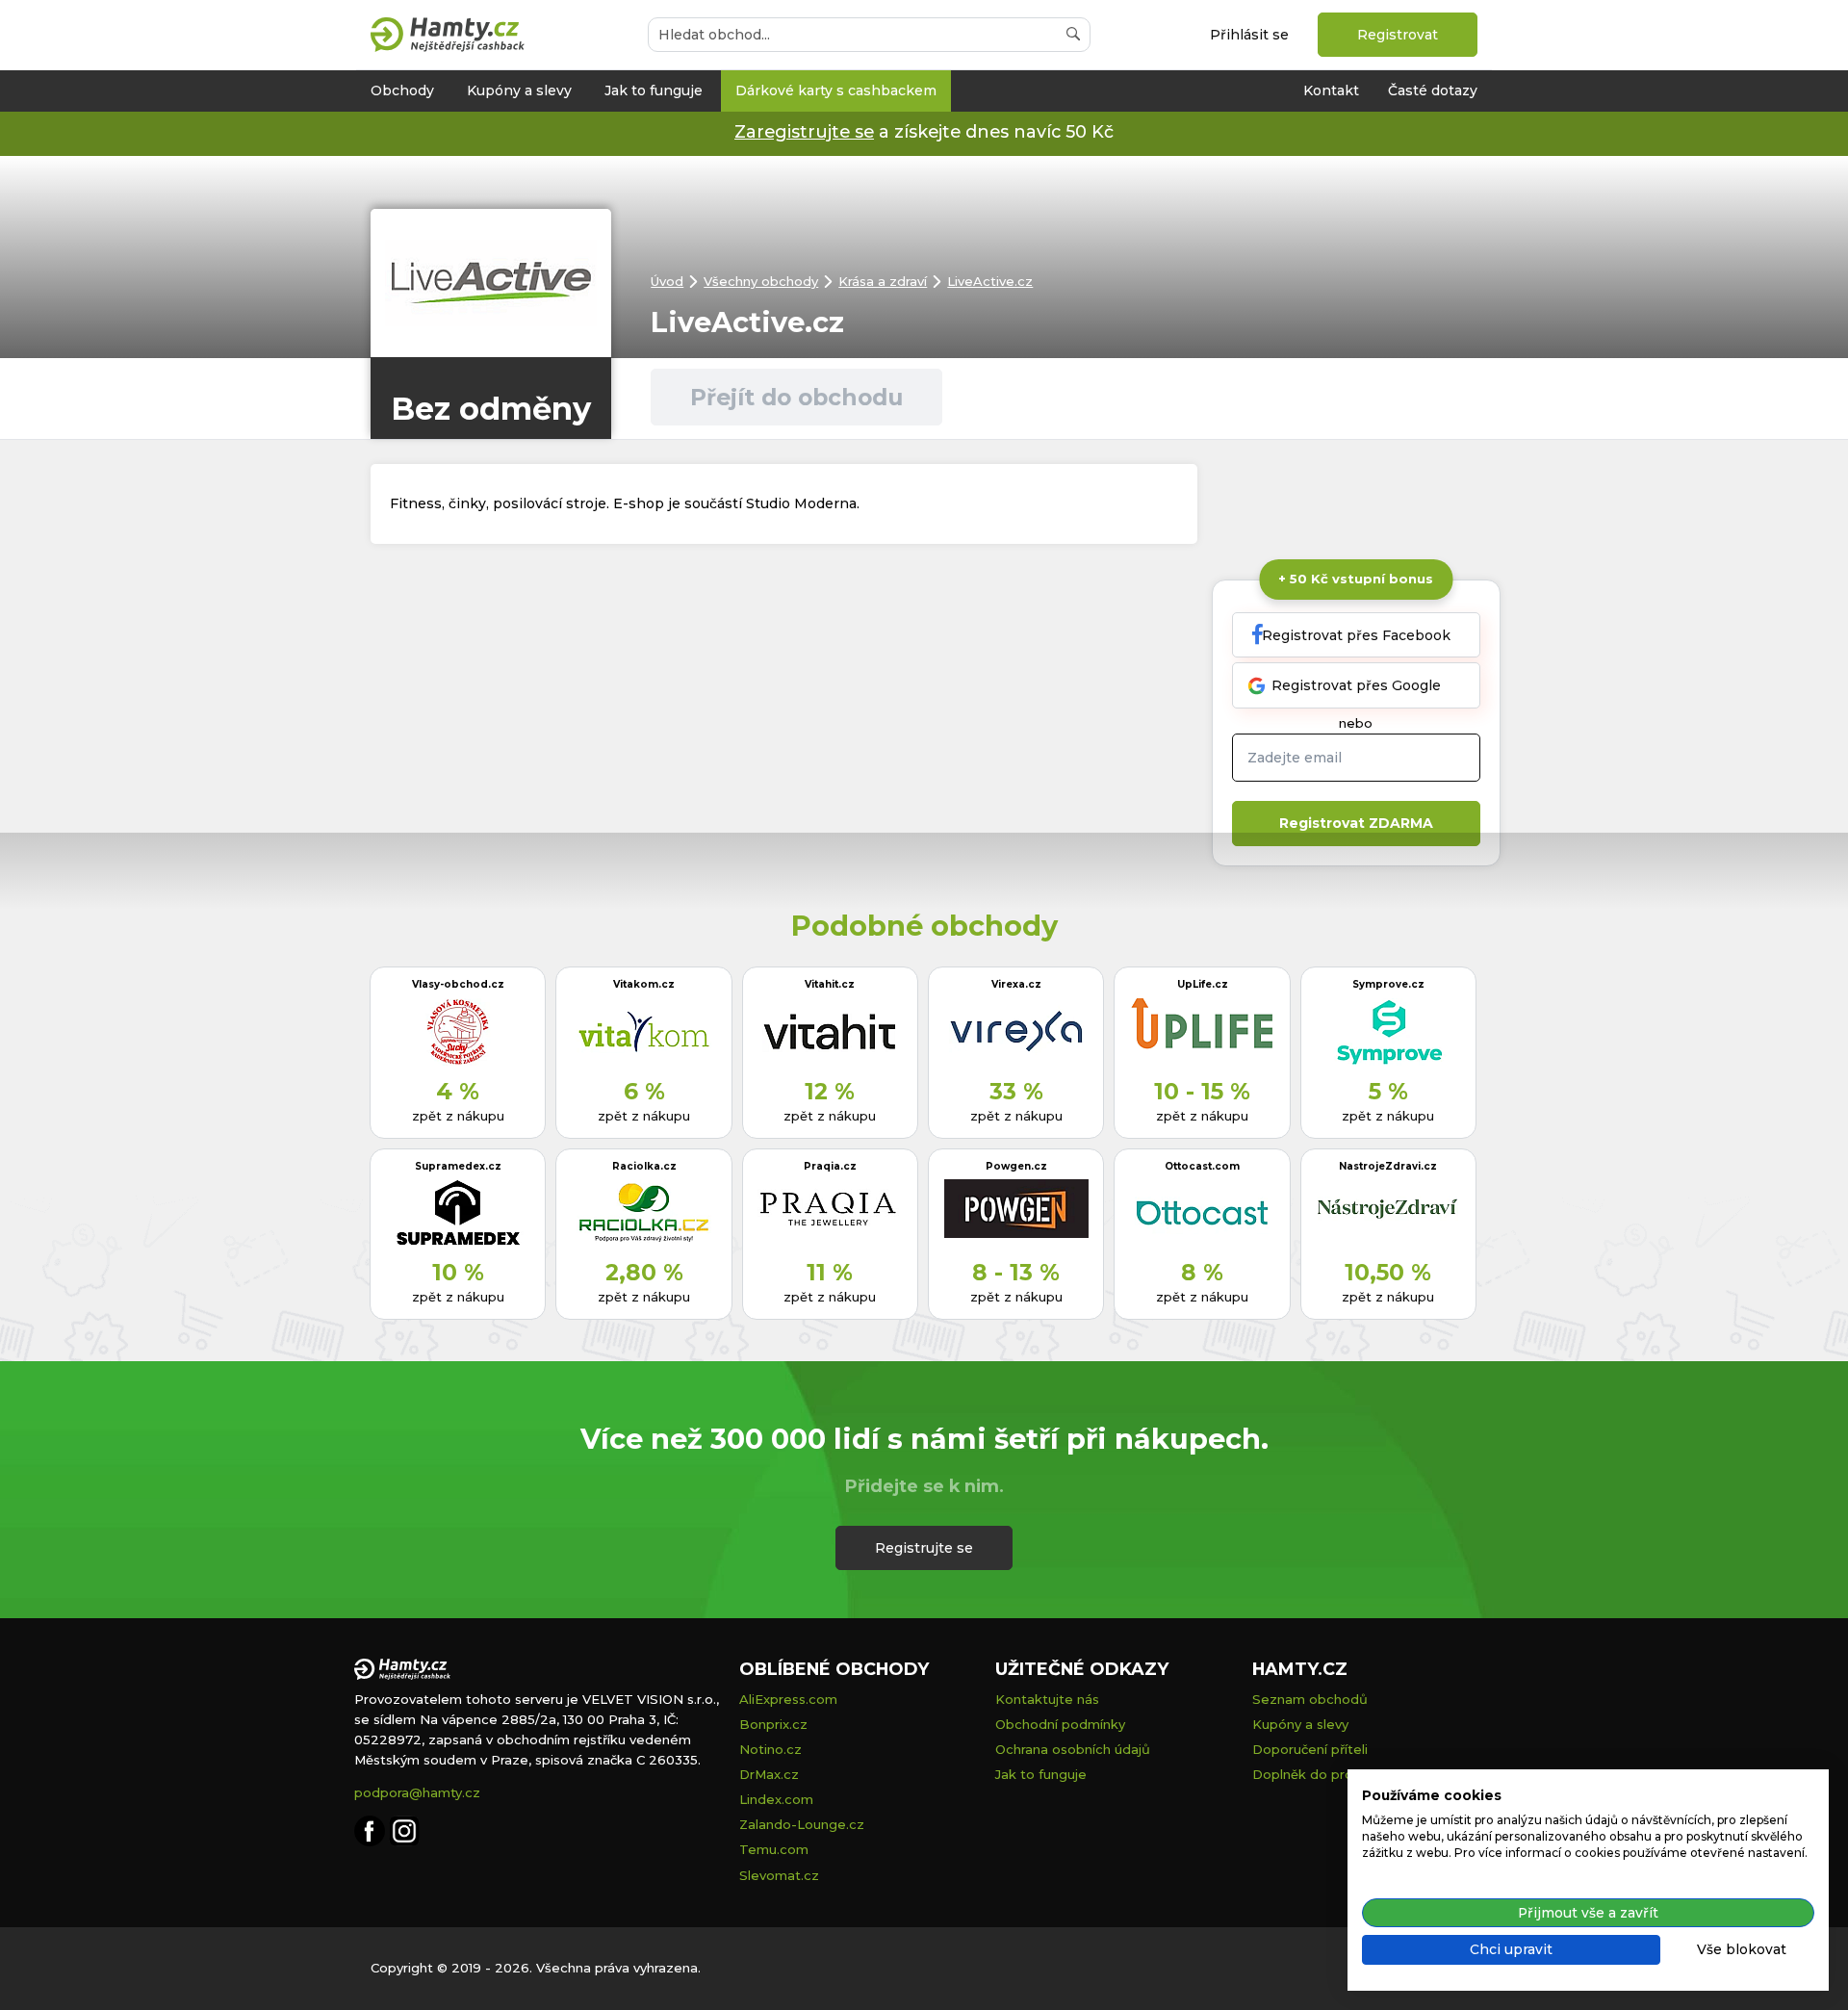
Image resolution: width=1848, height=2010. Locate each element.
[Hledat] (1073, 35)
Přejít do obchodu (796, 397)
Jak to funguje (654, 90)
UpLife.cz (1203, 984)
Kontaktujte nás (1047, 1699)
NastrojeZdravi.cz (1388, 1166)
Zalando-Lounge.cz (802, 1824)
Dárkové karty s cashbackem (836, 90)
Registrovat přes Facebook (1356, 635)
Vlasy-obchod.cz (458, 984)
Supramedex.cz (458, 1166)
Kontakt (1331, 90)
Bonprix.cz (773, 1724)
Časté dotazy (1433, 90)
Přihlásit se (1249, 35)
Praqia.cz (830, 1166)
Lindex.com (776, 1799)
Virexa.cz (1016, 984)
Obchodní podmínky (1060, 1724)
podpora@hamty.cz (417, 1792)
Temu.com (774, 1849)
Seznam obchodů (1310, 1699)
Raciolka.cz (644, 1166)
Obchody (402, 90)
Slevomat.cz (779, 1875)
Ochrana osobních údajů (1073, 1749)
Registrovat (1398, 35)
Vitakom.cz (644, 984)
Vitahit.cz (830, 984)
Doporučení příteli (1310, 1749)
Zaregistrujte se (804, 131)
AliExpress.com (788, 1699)
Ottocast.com (1202, 1166)
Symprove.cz (1388, 984)
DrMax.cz (769, 1774)
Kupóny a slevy (519, 90)
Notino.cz (770, 1749)
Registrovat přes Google (1356, 685)
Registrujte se (924, 1548)
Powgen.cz (1016, 1166)
